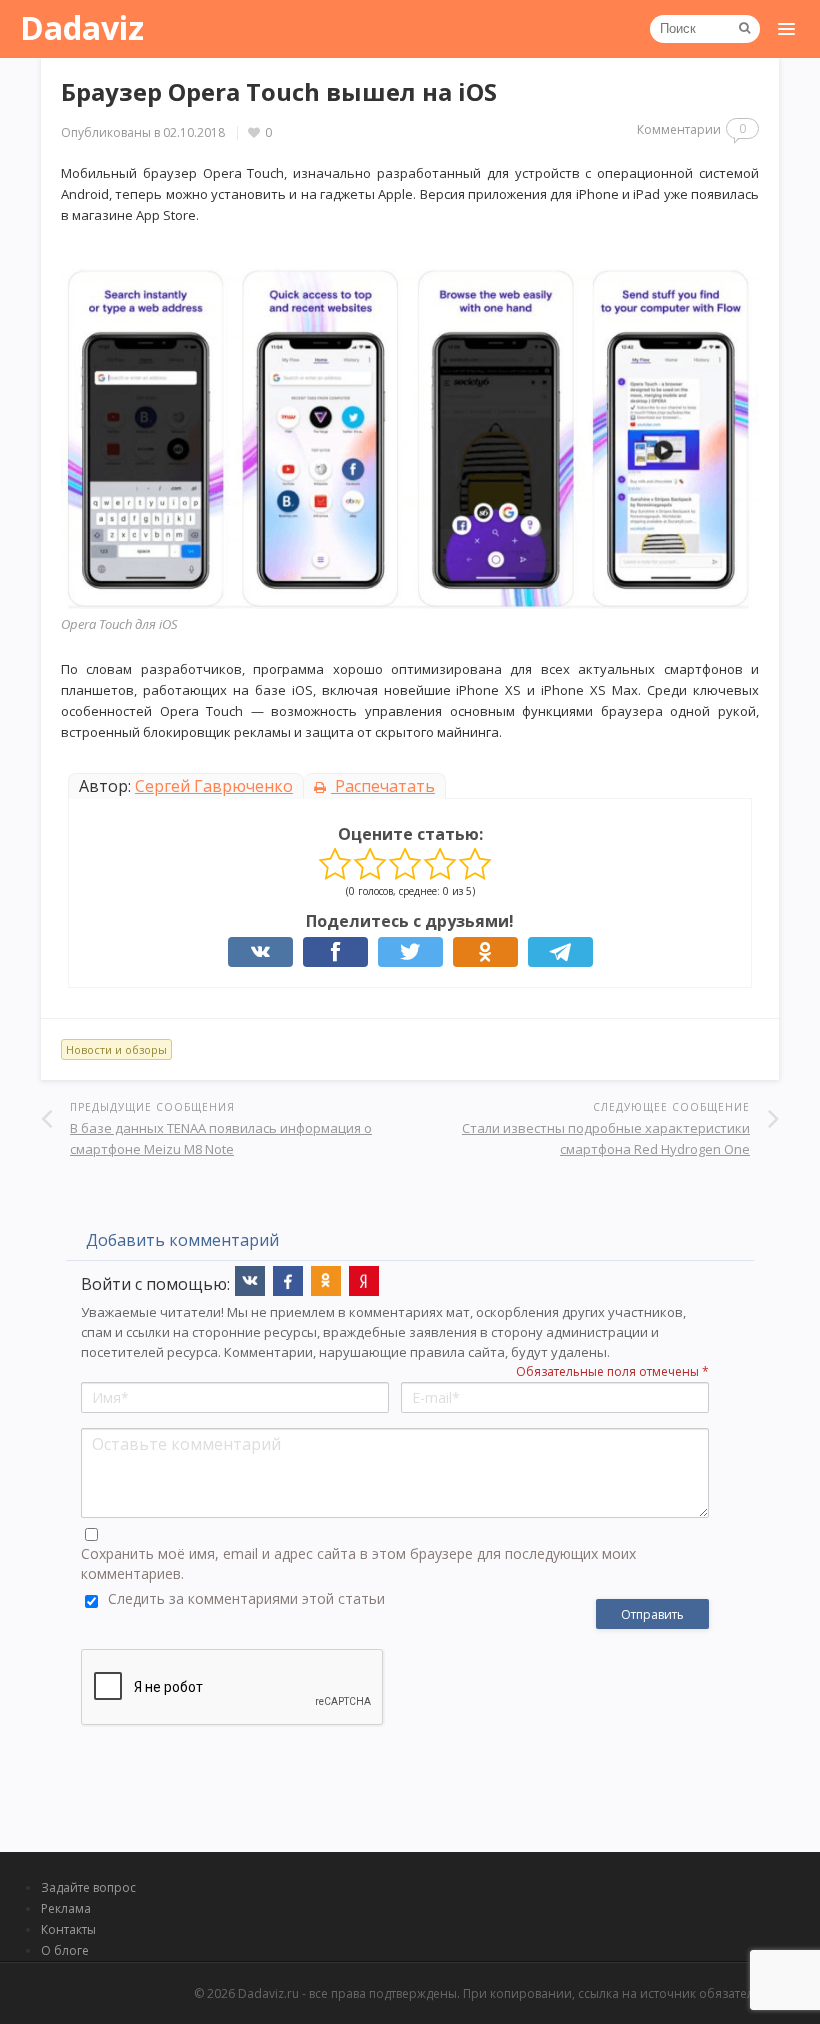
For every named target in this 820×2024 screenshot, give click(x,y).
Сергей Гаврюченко (214, 786)
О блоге (65, 1950)
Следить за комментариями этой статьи (246, 1598)
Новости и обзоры (116, 1049)
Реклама (66, 1908)
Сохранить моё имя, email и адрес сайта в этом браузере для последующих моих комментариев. (358, 1563)
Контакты (68, 1929)
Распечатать (383, 786)
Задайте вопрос (88, 1887)
